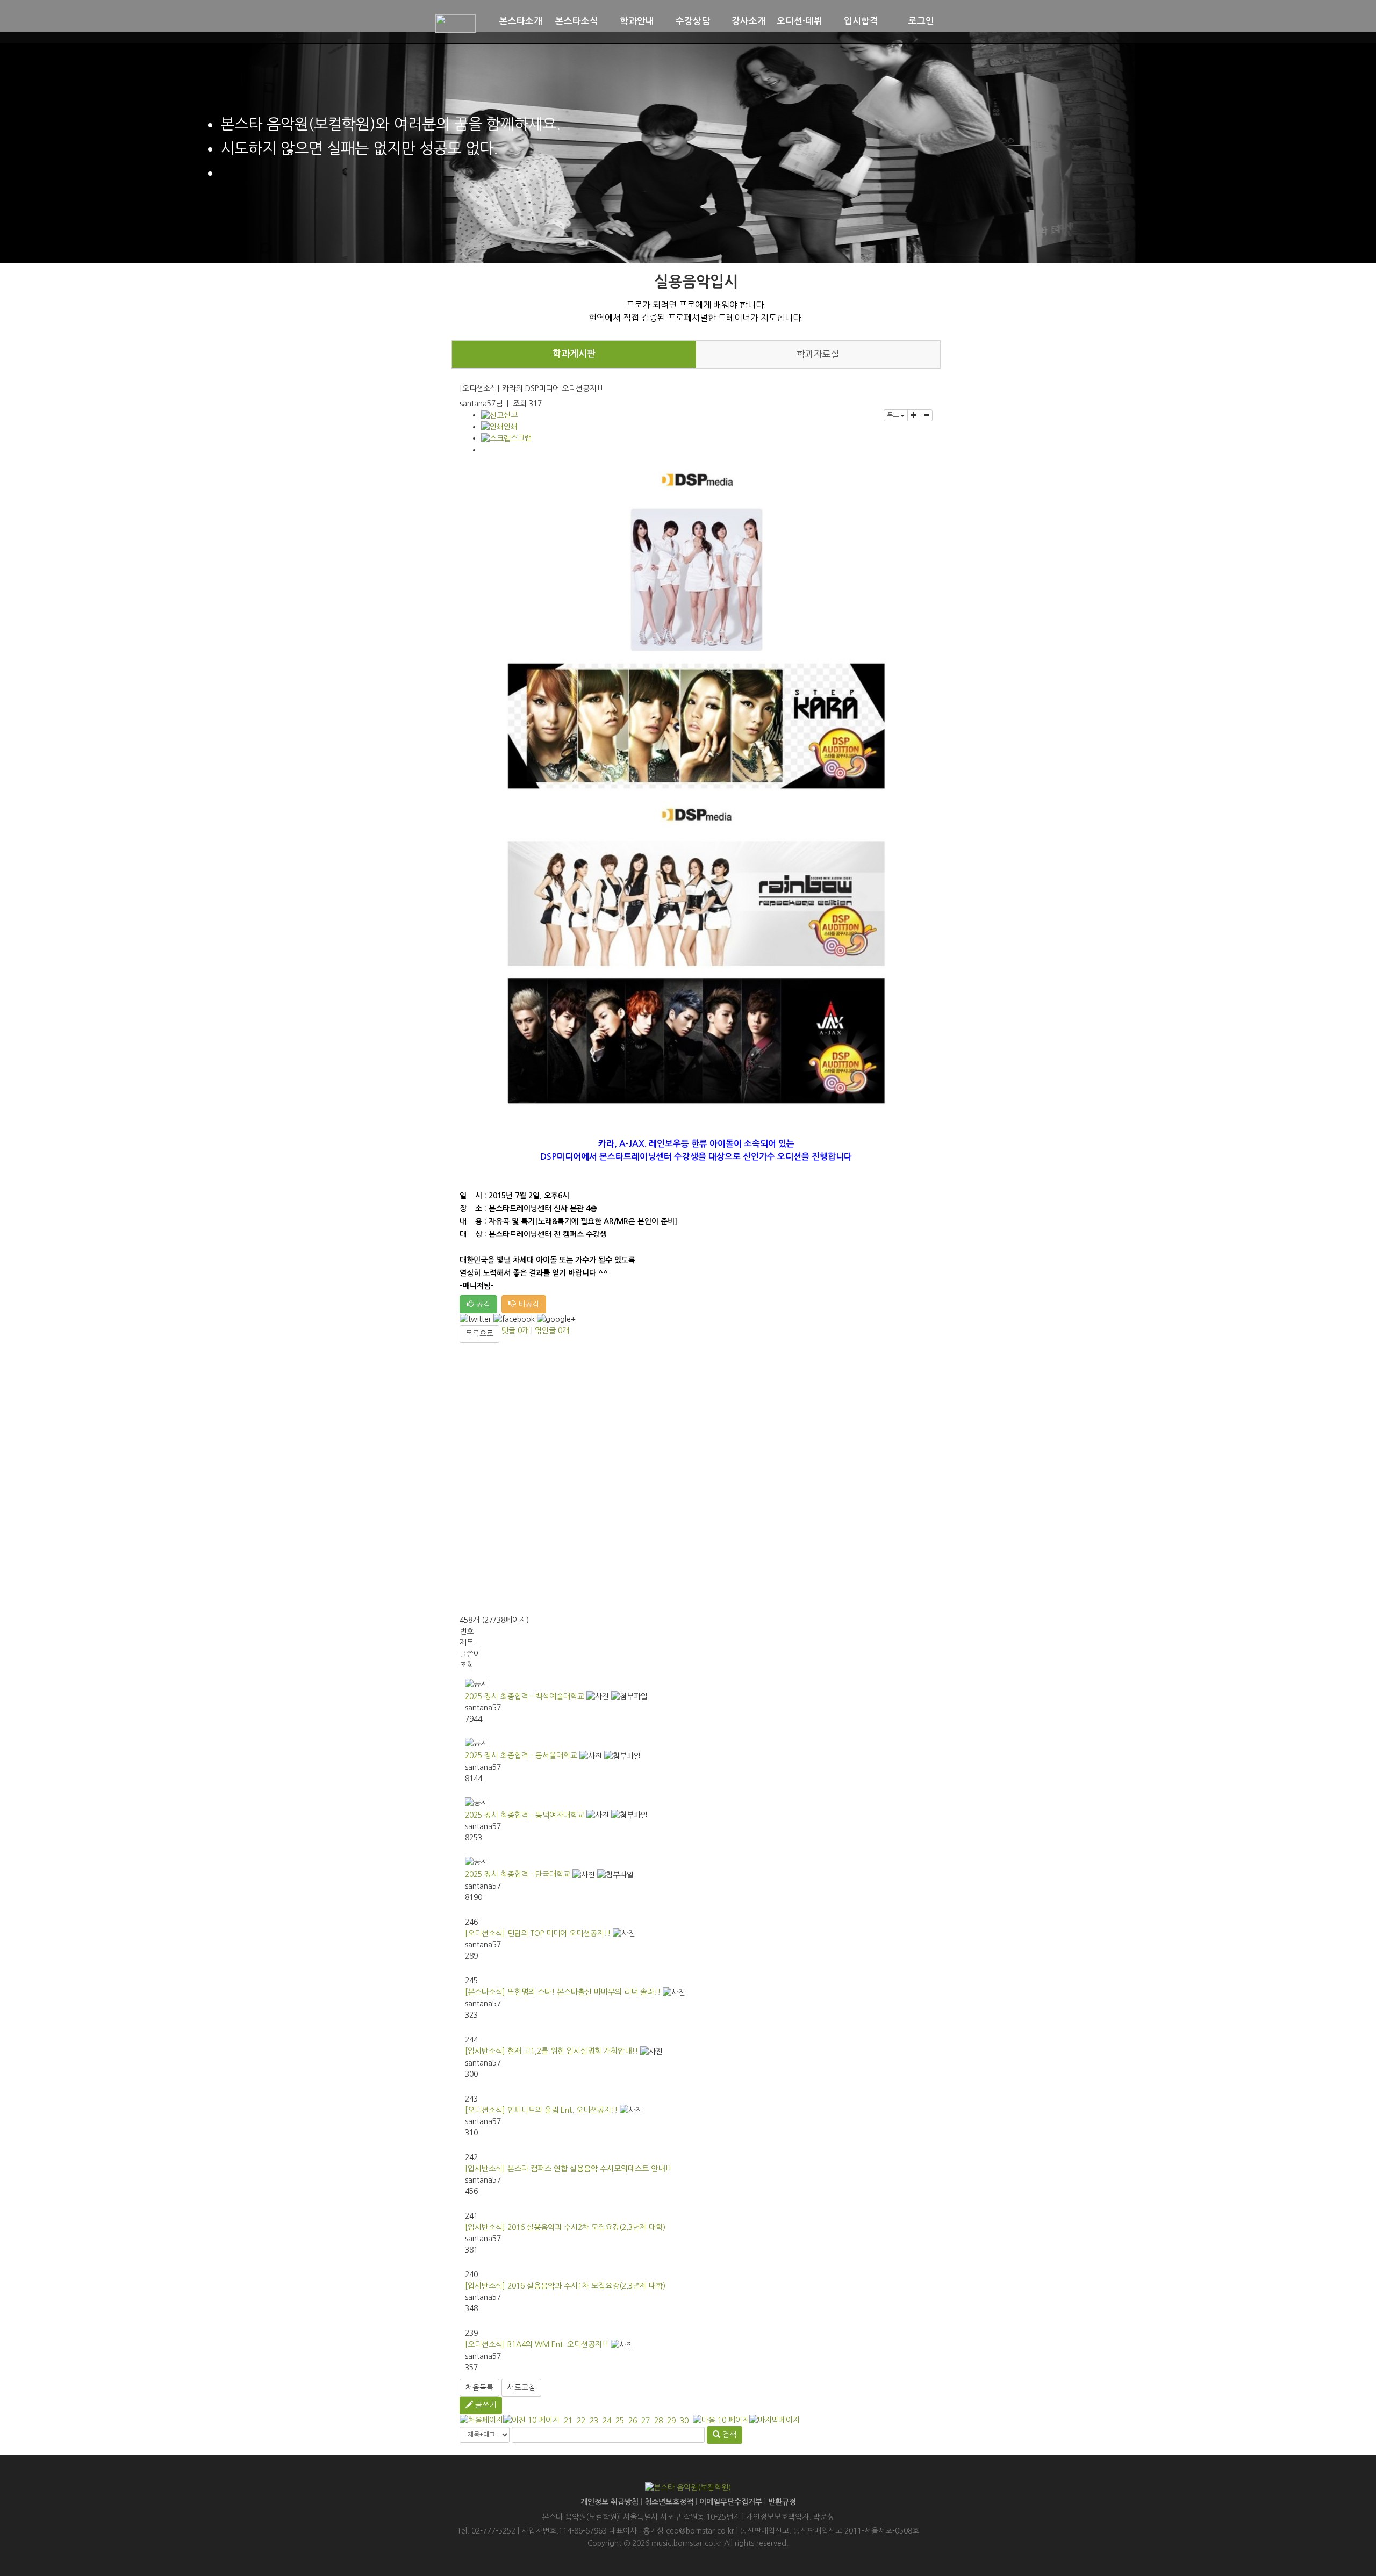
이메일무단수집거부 (731, 2502)
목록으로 (479, 1334)
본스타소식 (577, 21)
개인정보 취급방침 (610, 2502)
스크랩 (521, 438)
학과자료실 (818, 354)
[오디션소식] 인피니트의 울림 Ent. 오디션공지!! (541, 2110)
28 (658, 2421)
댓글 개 (515, 1330)
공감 (482, 1304)
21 (568, 2421)
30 (684, 2421)
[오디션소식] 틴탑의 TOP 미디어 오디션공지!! (538, 1933)
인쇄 (511, 427)
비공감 (528, 1304)
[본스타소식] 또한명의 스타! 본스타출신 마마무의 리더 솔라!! (563, 1992)
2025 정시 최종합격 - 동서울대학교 (521, 1755)
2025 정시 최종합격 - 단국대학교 (518, 1874)
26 (633, 2421)
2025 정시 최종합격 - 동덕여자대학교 (525, 1815)
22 (581, 2421)
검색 (728, 2435)
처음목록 (479, 2387)
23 (594, 2421)
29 (671, 2421)
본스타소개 (521, 21)
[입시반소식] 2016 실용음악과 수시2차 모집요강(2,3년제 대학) (565, 2227)
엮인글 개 (552, 1330)
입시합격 (861, 21)
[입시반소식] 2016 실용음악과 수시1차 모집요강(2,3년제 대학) (565, 2286)
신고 (511, 415)
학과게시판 (574, 354)
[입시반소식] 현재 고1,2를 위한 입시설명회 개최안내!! (551, 2051)
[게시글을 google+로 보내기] (556, 1319)
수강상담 (693, 21)
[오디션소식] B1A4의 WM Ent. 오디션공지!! (537, 2344)
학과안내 (637, 21)
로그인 (921, 21)
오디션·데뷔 (800, 21)
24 (607, 2421)
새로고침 (521, 2387)
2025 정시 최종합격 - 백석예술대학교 (525, 1696)
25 (620, 2421)
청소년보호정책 (669, 2502)
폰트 (894, 415)
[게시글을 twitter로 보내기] (475, 1319)
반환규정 (782, 2502)
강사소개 (749, 21)
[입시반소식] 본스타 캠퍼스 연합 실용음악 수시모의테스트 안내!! (568, 2169)
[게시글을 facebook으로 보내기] (514, 1319)
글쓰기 (485, 2405)
